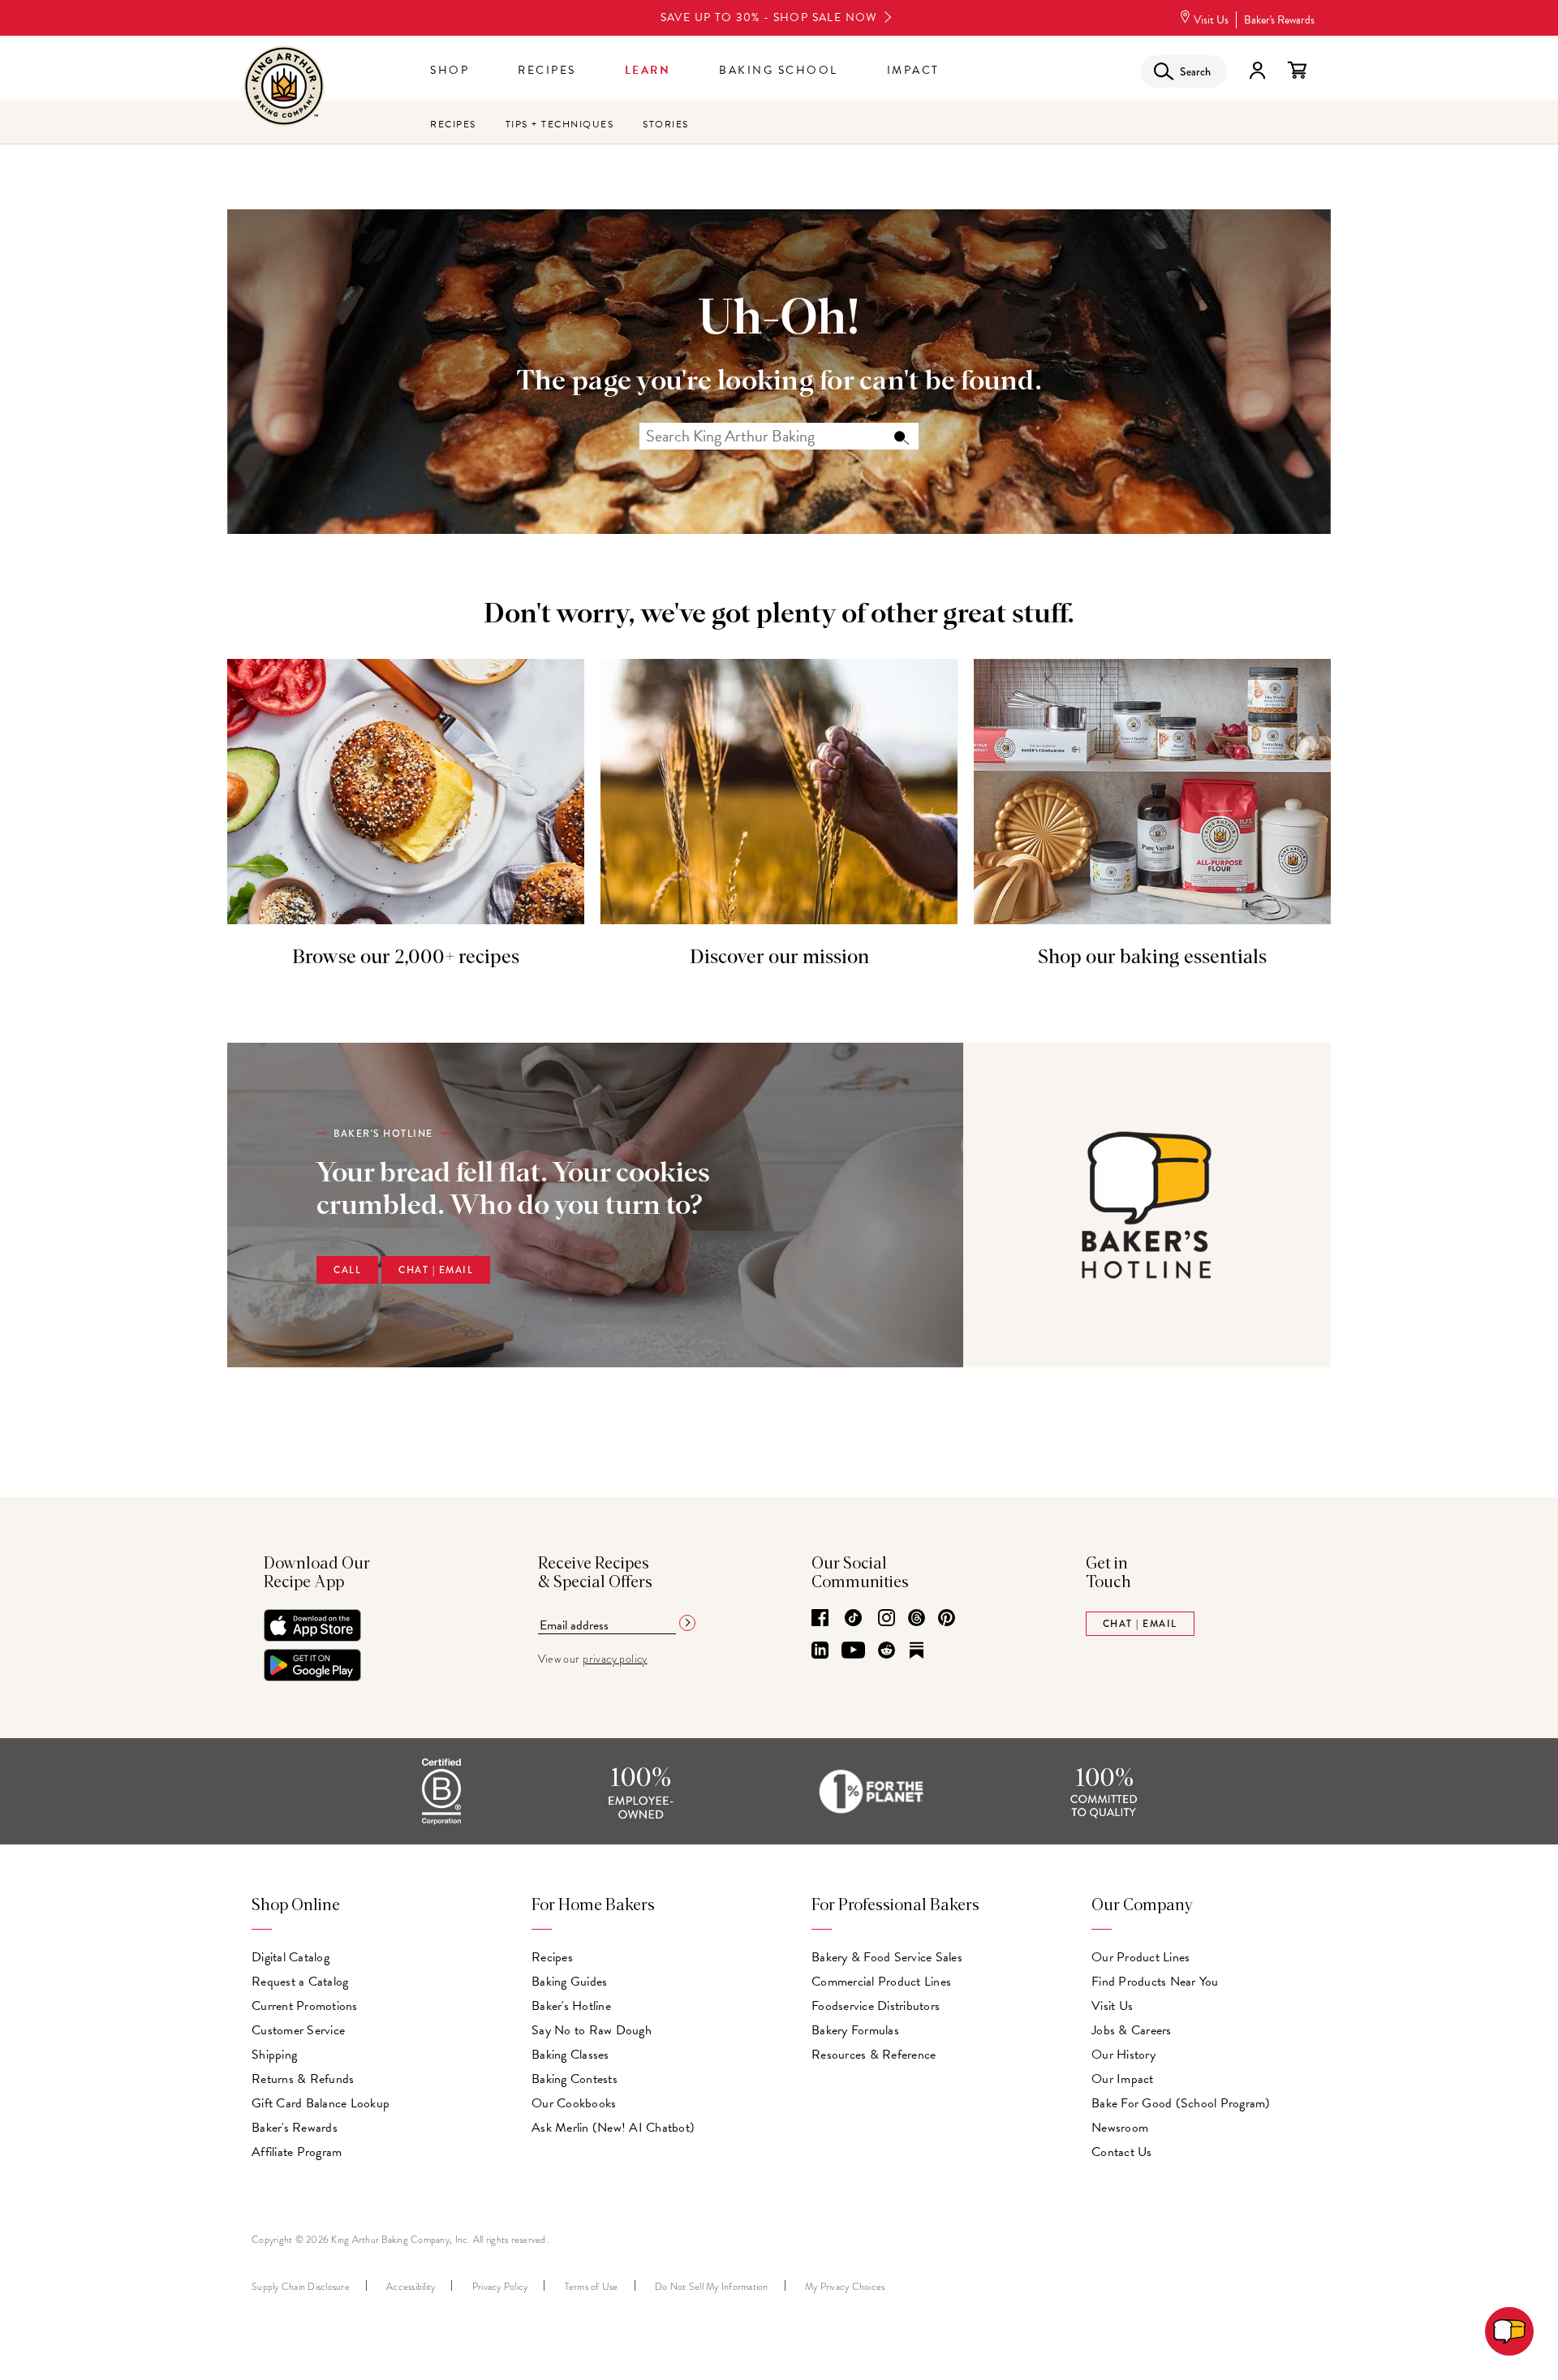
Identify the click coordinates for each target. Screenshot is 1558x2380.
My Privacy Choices (845, 2287)
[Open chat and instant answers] (1509, 2331)
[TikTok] (853, 1619)
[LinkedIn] (820, 1651)
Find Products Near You (1155, 1982)
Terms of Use (592, 2287)
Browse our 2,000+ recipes (406, 958)
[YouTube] (853, 1651)
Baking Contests (575, 2079)
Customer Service (298, 2030)
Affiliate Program (297, 2152)
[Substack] (917, 1651)
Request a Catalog (300, 1982)
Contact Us (1122, 2152)
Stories (666, 124)
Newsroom (1120, 2128)
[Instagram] (887, 1619)
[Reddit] (887, 1651)
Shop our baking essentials (1152, 958)
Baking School (779, 70)
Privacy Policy (500, 2287)
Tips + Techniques (560, 124)
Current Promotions (305, 2006)
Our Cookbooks (574, 2103)
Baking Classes (570, 2055)
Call (347, 1270)
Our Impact (1123, 2079)
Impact (913, 70)
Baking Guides (569, 1982)
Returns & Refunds (303, 2079)
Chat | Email (436, 1270)
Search (901, 437)
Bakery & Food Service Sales (887, 1957)
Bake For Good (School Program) (1181, 2103)
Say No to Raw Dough (592, 2030)
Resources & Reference (874, 2055)
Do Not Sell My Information (712, 2287)
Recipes (547, 70)
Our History (1123, 2055)
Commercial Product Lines (881, 1982)
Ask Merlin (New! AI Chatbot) (613, 2128)
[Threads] (917, 1619)
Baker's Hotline (571, 2006)
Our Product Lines (1141, 1957)
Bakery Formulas (855, 2030)
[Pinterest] (947, 1619)
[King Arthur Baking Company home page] (284, 88)
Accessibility (411, 2287)
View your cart (1297, 71)
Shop (450, 70)
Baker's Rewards (1279, 20)
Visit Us (1211, 20)
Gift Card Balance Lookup (321, 2103)
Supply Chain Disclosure (301, 2287)
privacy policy (615, 1659)
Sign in (1257, 71)
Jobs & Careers (1132, 2030)
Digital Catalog (291, 1957)
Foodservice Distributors (876, 2006)
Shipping (274, 2055)
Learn (648, 70)
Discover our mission (779, 958)
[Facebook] (820, 1619)
